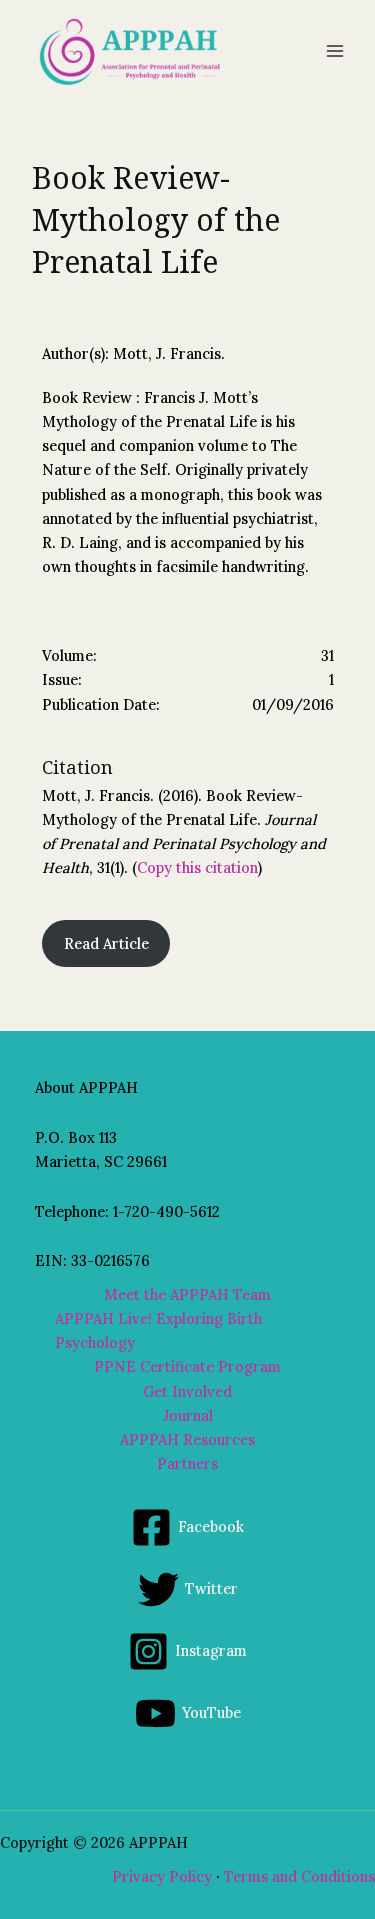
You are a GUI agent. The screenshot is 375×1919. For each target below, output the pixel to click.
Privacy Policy (162, 1876)
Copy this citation (197, 867)
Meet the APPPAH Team (187, 1294)
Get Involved (187, 1391)
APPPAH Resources (187, 1439)
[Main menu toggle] (335, 51)
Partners (187, 1463)
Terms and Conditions (299, 1876)
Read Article (106, 943)
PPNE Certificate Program (187, 1366)
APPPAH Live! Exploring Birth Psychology (158, 1330)
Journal (188, 1415)
